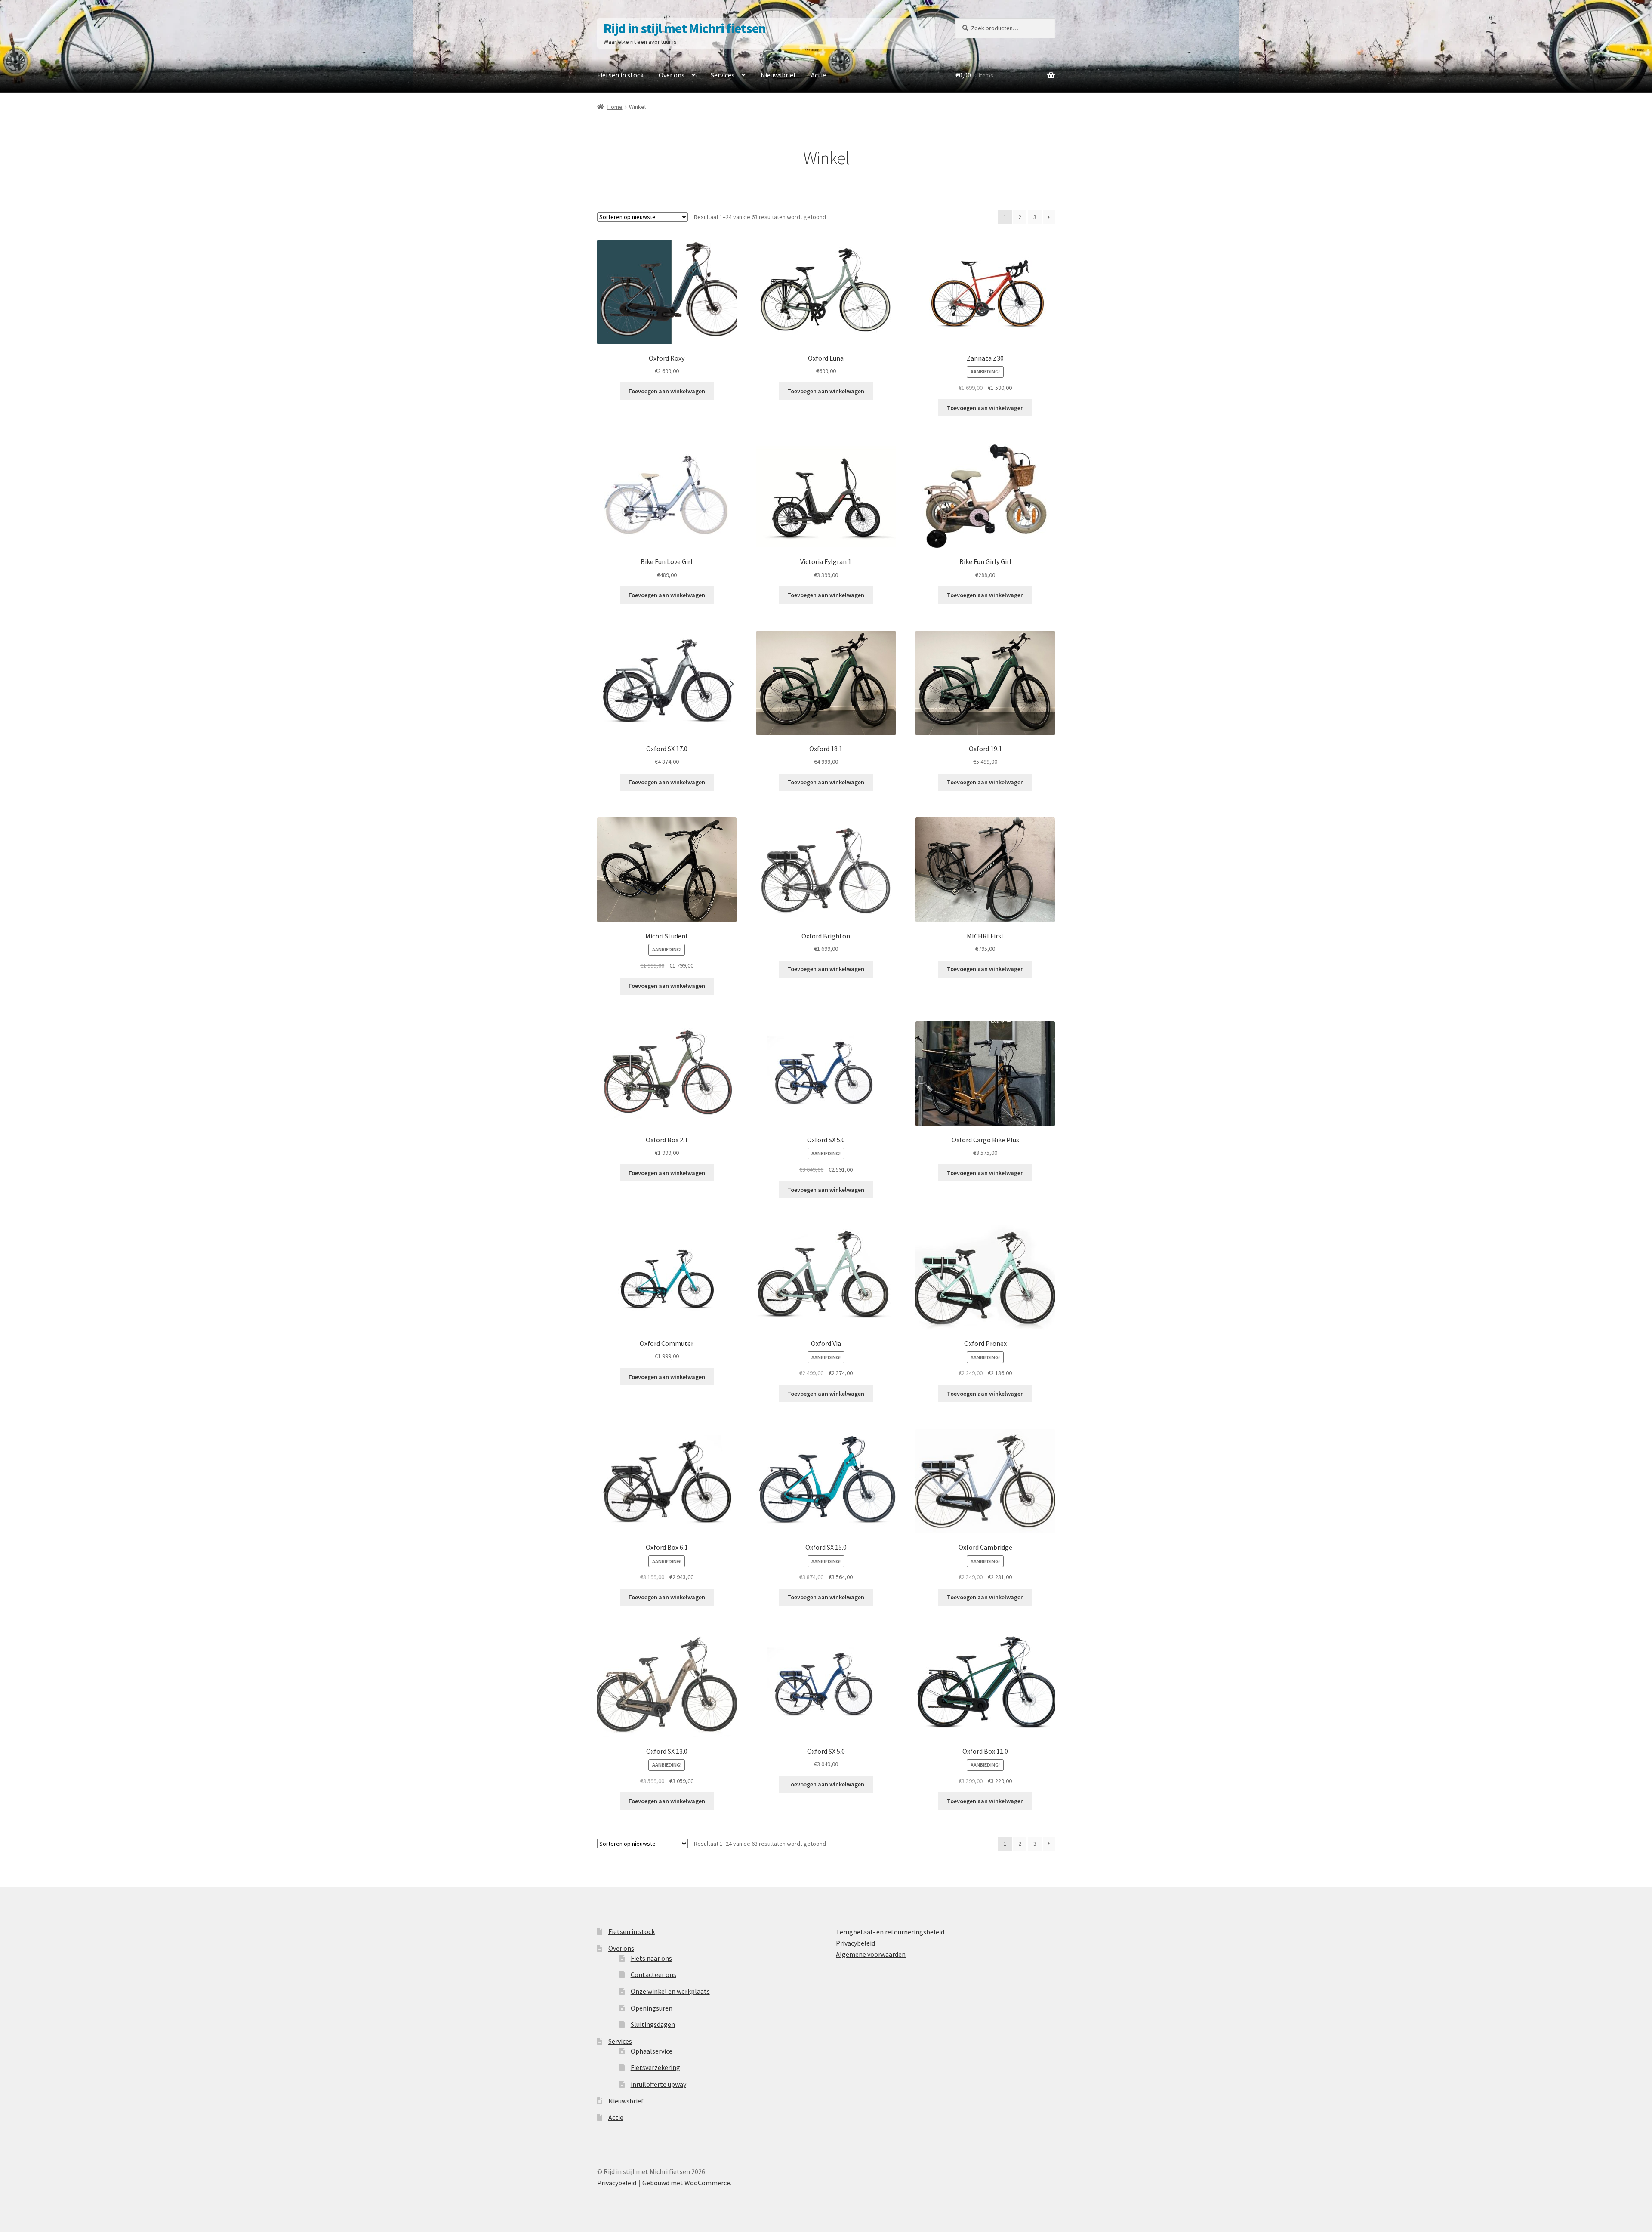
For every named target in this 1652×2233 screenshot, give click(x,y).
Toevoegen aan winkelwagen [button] (667, 391)
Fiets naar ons (651, 1958)
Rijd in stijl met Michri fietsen (685, 28)
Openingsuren (652, 2008)
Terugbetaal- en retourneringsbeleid (890, 1932)
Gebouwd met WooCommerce (686, 2183)
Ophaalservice (652, 2051)
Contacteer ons (653, 1974)
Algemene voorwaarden (871, 1954)
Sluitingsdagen (653, 2024)
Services (723, 75)
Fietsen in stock (620, 75)
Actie (818, 75)
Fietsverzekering (655, 2067)
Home (615, 107)
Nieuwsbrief (778, 75)
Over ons (672, 75)
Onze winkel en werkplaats (670, 1991)
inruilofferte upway (658, 2084)
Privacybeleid (855, 1943)
